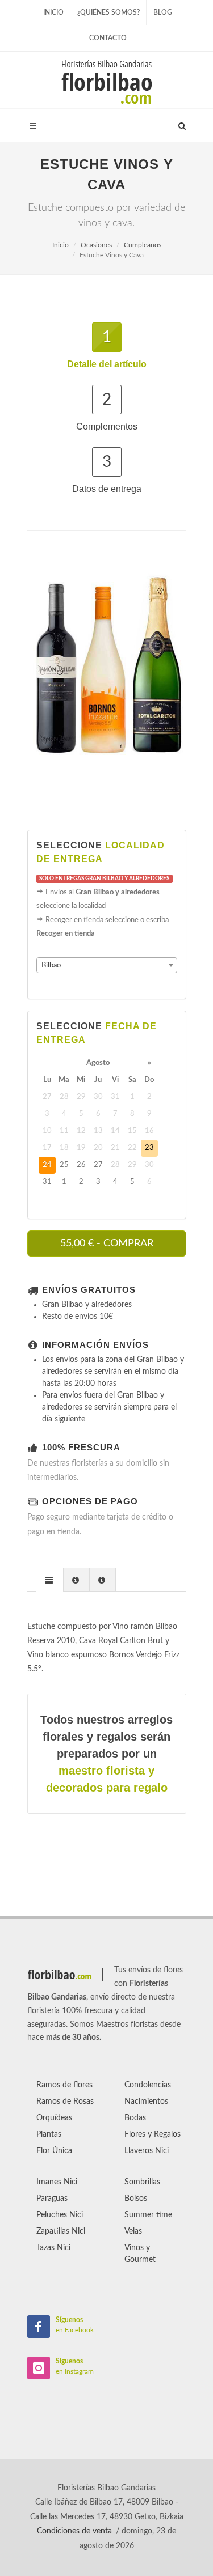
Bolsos (136, 2199)
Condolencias (148, 2085)
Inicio (53, 12)
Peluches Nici (60, 2215)
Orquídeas (54, 2118)
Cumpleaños (143, 245)
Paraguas (52, 2199)
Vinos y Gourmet (140, 2254)
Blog (163, 12)
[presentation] (50, 1580)
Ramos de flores (64, 2085)
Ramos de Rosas (65, 2102)
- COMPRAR (107, 1244)
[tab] (50, 1579)
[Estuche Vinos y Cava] (107, 670)
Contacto (108, 38)
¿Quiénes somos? (108, 12)
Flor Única (54, 2151)
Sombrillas (142, 2182)
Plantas (49, 2134)
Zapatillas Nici (61, 2231)
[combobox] (107, 965)
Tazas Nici (53, 2248)
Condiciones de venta (74, 2531)
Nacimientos (146, 2102)
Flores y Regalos (153, 2134)
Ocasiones (96, 245)
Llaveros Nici (147, 2151)
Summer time (148, 2215)
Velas (133, 2231)
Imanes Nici (57, 2182)
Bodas (135, 2118)
